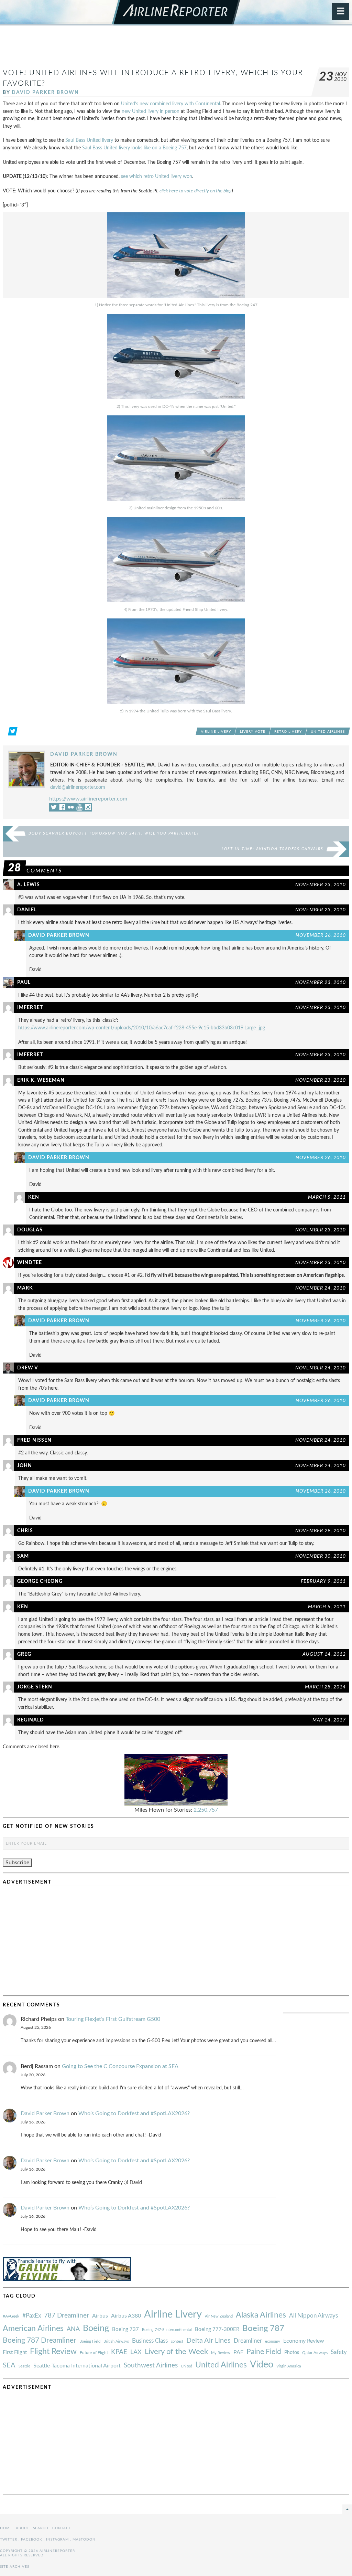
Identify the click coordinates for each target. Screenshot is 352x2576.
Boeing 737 (125, 2329)
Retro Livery (288, 732)
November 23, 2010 (321, 885)
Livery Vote (253, 732)
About (23, 2528)
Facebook (32, 2540)
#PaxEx (32, 2316)
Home (6, 2528)
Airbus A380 (126, 2316)
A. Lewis (29, 885)
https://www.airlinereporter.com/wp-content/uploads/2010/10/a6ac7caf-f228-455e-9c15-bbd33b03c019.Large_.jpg (142, 1028)
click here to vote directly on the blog (196, 191)
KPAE (119, 2352)
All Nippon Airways (313, 2316)
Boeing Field (90, 2341)
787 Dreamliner (67, 2316)
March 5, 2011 (327, 1197)
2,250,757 (206, 1810)
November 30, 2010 (321, 1556)
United (186, 2366)
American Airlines (33, 2329)
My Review (221, 2353)
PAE (238, 2352)
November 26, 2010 (321, 935)
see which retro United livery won (157, 176)
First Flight (15, 2352)
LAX (136, 2352)
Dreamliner (248, 2341)
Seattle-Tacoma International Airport (77, 2366)
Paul (24, 982)
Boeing (96, 2328)
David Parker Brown (45, 92)
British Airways (116, 2341)
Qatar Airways (315, 2353)
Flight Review (53, 2352)
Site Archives (15, 2567)
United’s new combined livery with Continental (170, 104)
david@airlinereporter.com (78, 787)
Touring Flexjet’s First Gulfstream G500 (113, 2019)
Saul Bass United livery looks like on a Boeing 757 (134, 148)
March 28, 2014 (325, 1687)
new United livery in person (151, 111)
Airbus (100, 2316)
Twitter (9, 2540)
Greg (24, 1654)
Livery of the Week (176, 2352)
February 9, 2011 (323, 1581)
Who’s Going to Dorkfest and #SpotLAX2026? (134, 2113)
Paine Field (264, 2352)
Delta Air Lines (208, 2341)
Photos (292, 2352)
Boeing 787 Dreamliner (40, 2340)
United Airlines (328, 732)
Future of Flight (94, 2353)
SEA (9, 2365)
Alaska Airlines (261, 2315)
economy (273, 2341)
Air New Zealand (219, 2316)
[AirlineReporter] (176, 13)
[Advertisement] (176, 50)
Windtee (30, 1263)
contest (177, 2341)
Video (262, 2365)
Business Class (150, 2341)
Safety (339, 2352)
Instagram (57, 2540)
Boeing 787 (263, 2329)
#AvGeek (11, 2316)
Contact (62, 2528)
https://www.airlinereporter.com (88, 799)
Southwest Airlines (151, 2365)
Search (41, 2528)
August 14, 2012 (324, 1654)
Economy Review (304, 2341)
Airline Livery (216, 732)
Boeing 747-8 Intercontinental (167, 2330)
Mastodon (84, 2540)
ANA (73, 2329)
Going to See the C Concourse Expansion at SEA (120, 2066)
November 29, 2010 (321, 1531)
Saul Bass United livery (89, 140)
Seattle (24, 2366)
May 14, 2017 (329, 1720)
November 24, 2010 (321, 1288)
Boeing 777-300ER (217, 2329)
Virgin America (289, 2366)
